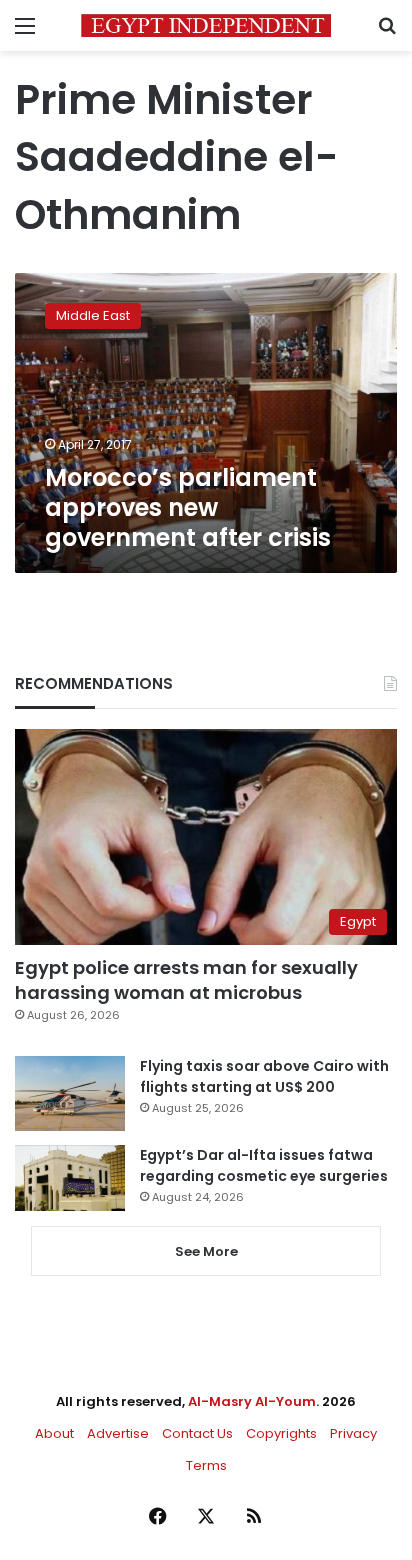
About (54, 1433)
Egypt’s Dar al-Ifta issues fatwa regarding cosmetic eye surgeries (264, 1165)
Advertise (118, 1433)
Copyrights (281, 1433)
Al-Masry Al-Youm (252, 1401)
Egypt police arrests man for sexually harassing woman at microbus (186, 980)
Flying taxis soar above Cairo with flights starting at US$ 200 (264, 1076)
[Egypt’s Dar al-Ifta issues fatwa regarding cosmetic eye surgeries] (70, 1178)
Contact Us (197, 1433)
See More (206, 1251)
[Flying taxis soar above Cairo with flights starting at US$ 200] (70, 1093)
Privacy (353, 1433)
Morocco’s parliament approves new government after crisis (188, 507)
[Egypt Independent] (206, 25)
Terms (206, 1465)
